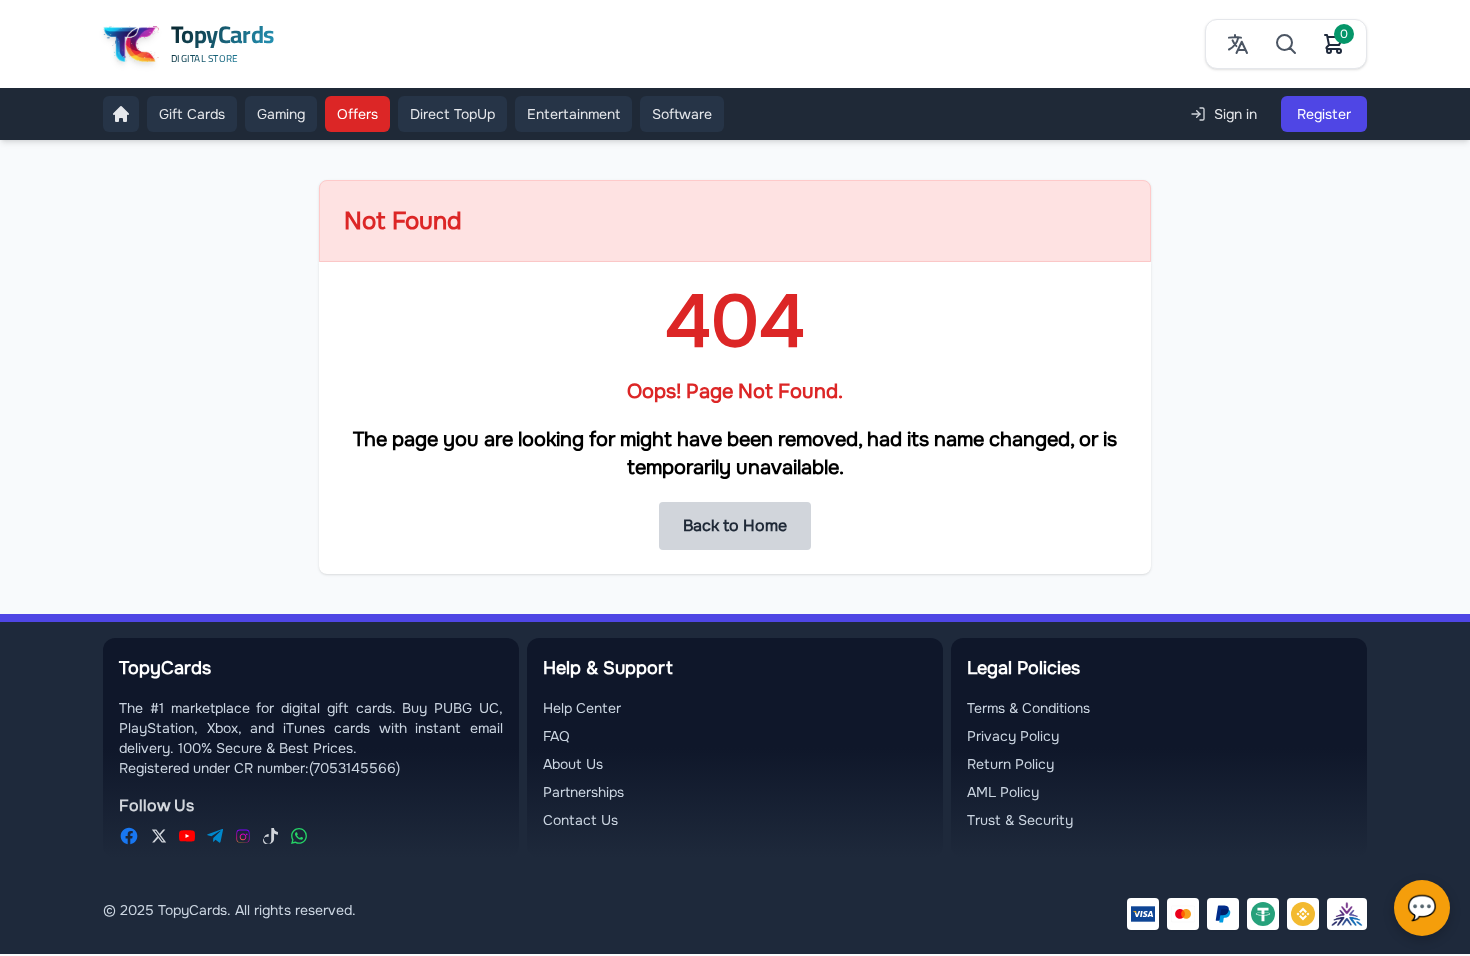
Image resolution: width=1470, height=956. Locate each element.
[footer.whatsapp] (299, 836)
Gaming (281, 114)
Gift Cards (192, 114)
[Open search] (1286, 44)
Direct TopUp (452, 114)
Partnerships (583, 792)
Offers (357, 114)
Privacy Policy (1013, 736)
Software (682, 114)
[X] (159, 836)
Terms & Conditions (1028, 708)
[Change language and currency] (1238, 44)
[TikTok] (271, 836)
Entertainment (573, 114)
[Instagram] (243, 836)
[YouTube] (187, 836)
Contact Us (580, 820)
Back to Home (735, 525)
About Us (573, 764)
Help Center (582, 708)
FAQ (556, 736)
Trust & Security (1020, 820)
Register (1324, 114)
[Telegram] (215, 836)
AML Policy (1003, 792)
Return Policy (1010, 764)
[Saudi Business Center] (1347, 914)
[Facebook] (129, 836)
